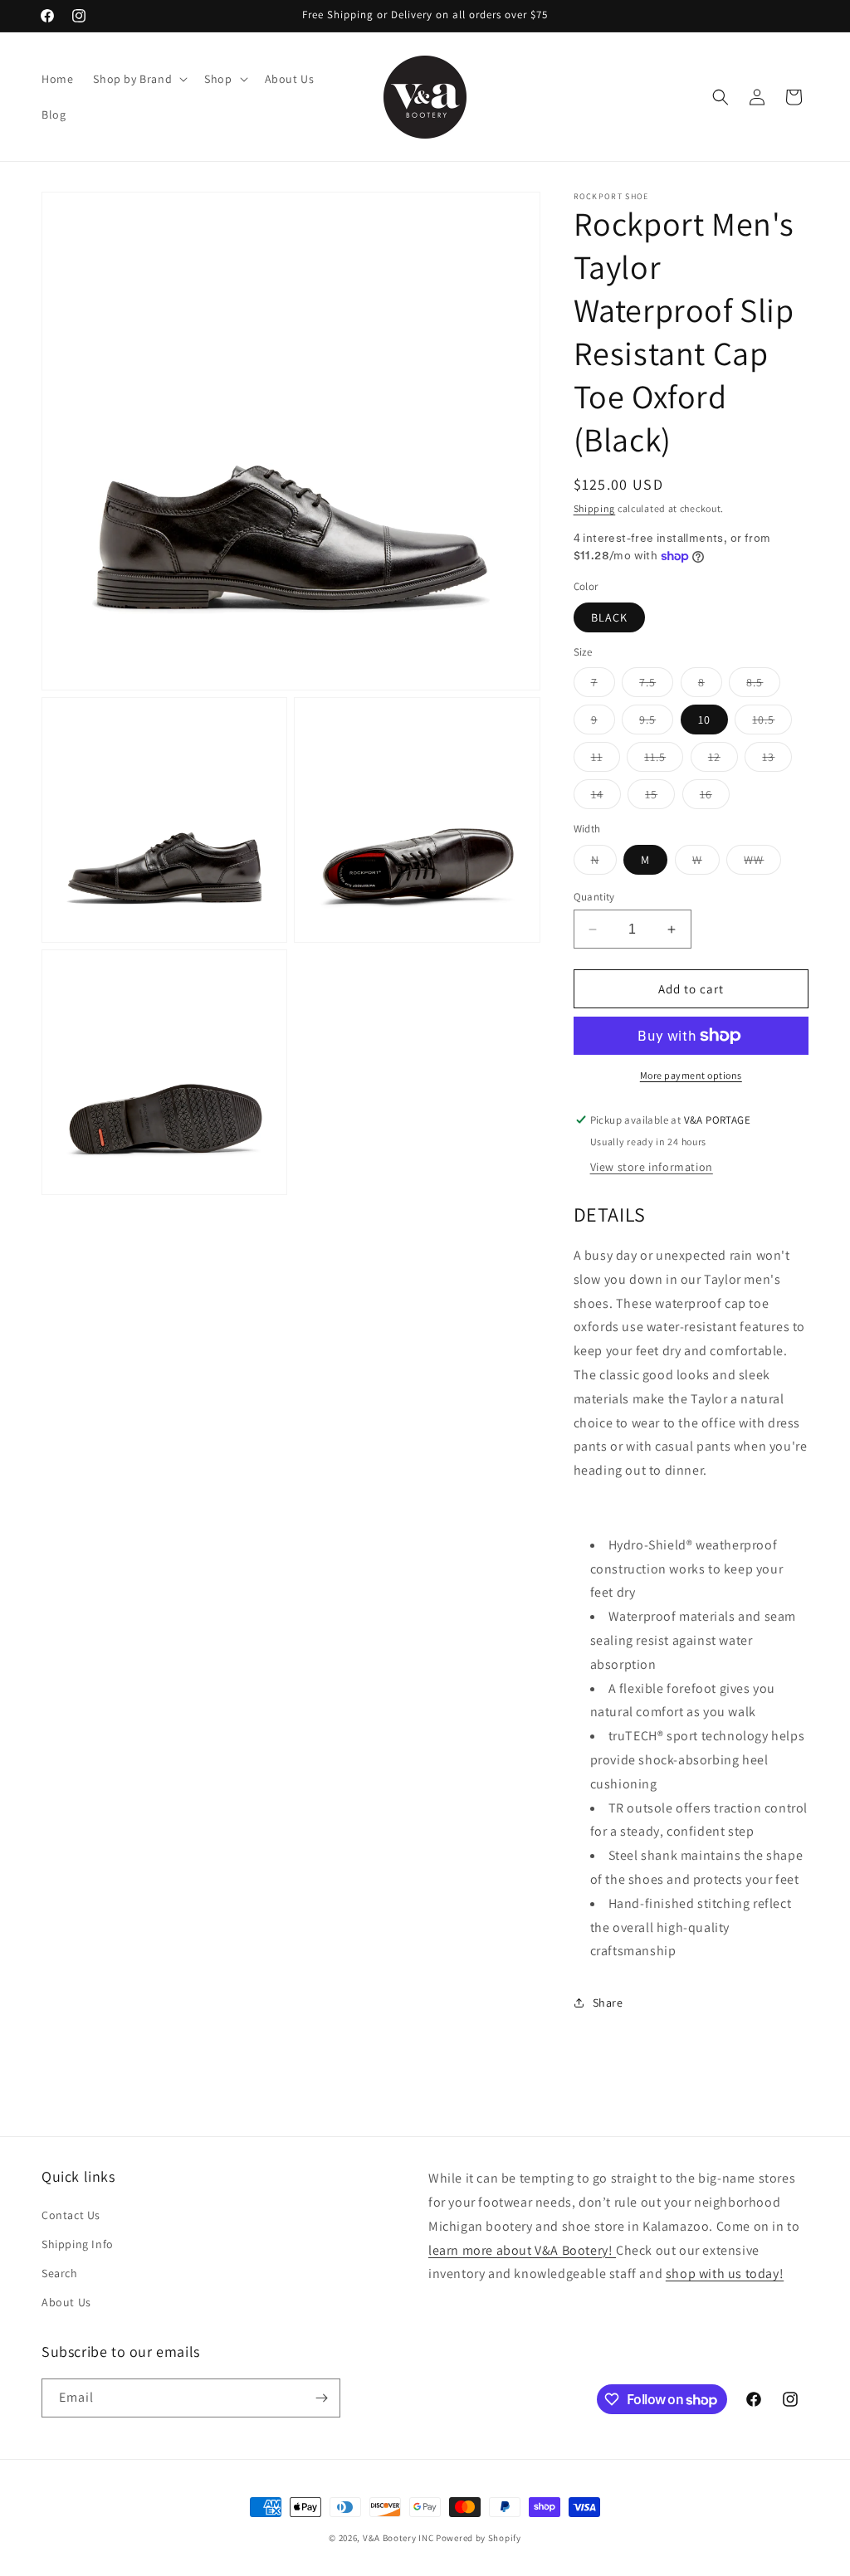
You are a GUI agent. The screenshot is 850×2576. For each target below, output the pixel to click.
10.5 (772, 723)
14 (606, 798)
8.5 (763, 685)
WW (762, 863)
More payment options (691, 1075)
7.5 (656, 685)
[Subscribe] (321, 2398)
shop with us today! (725, 2274)
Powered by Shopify (479, 2538)
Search (60, 2273)
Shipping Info (78, 2244)
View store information (652, 1167)
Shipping (595, 508)
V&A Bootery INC (398, 2538)
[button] (139, 79)
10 (704, 720)
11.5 (664, 760)
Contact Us (71, 2215)
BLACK (609, 617)
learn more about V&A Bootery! (522, 2250)
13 (777, 760)
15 (660, 798)
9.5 (656, 723)
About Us (66, 2302)
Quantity (594, 897)
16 (715, 798)
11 (606, 760)
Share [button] (608, 2003)
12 (723, 760)
